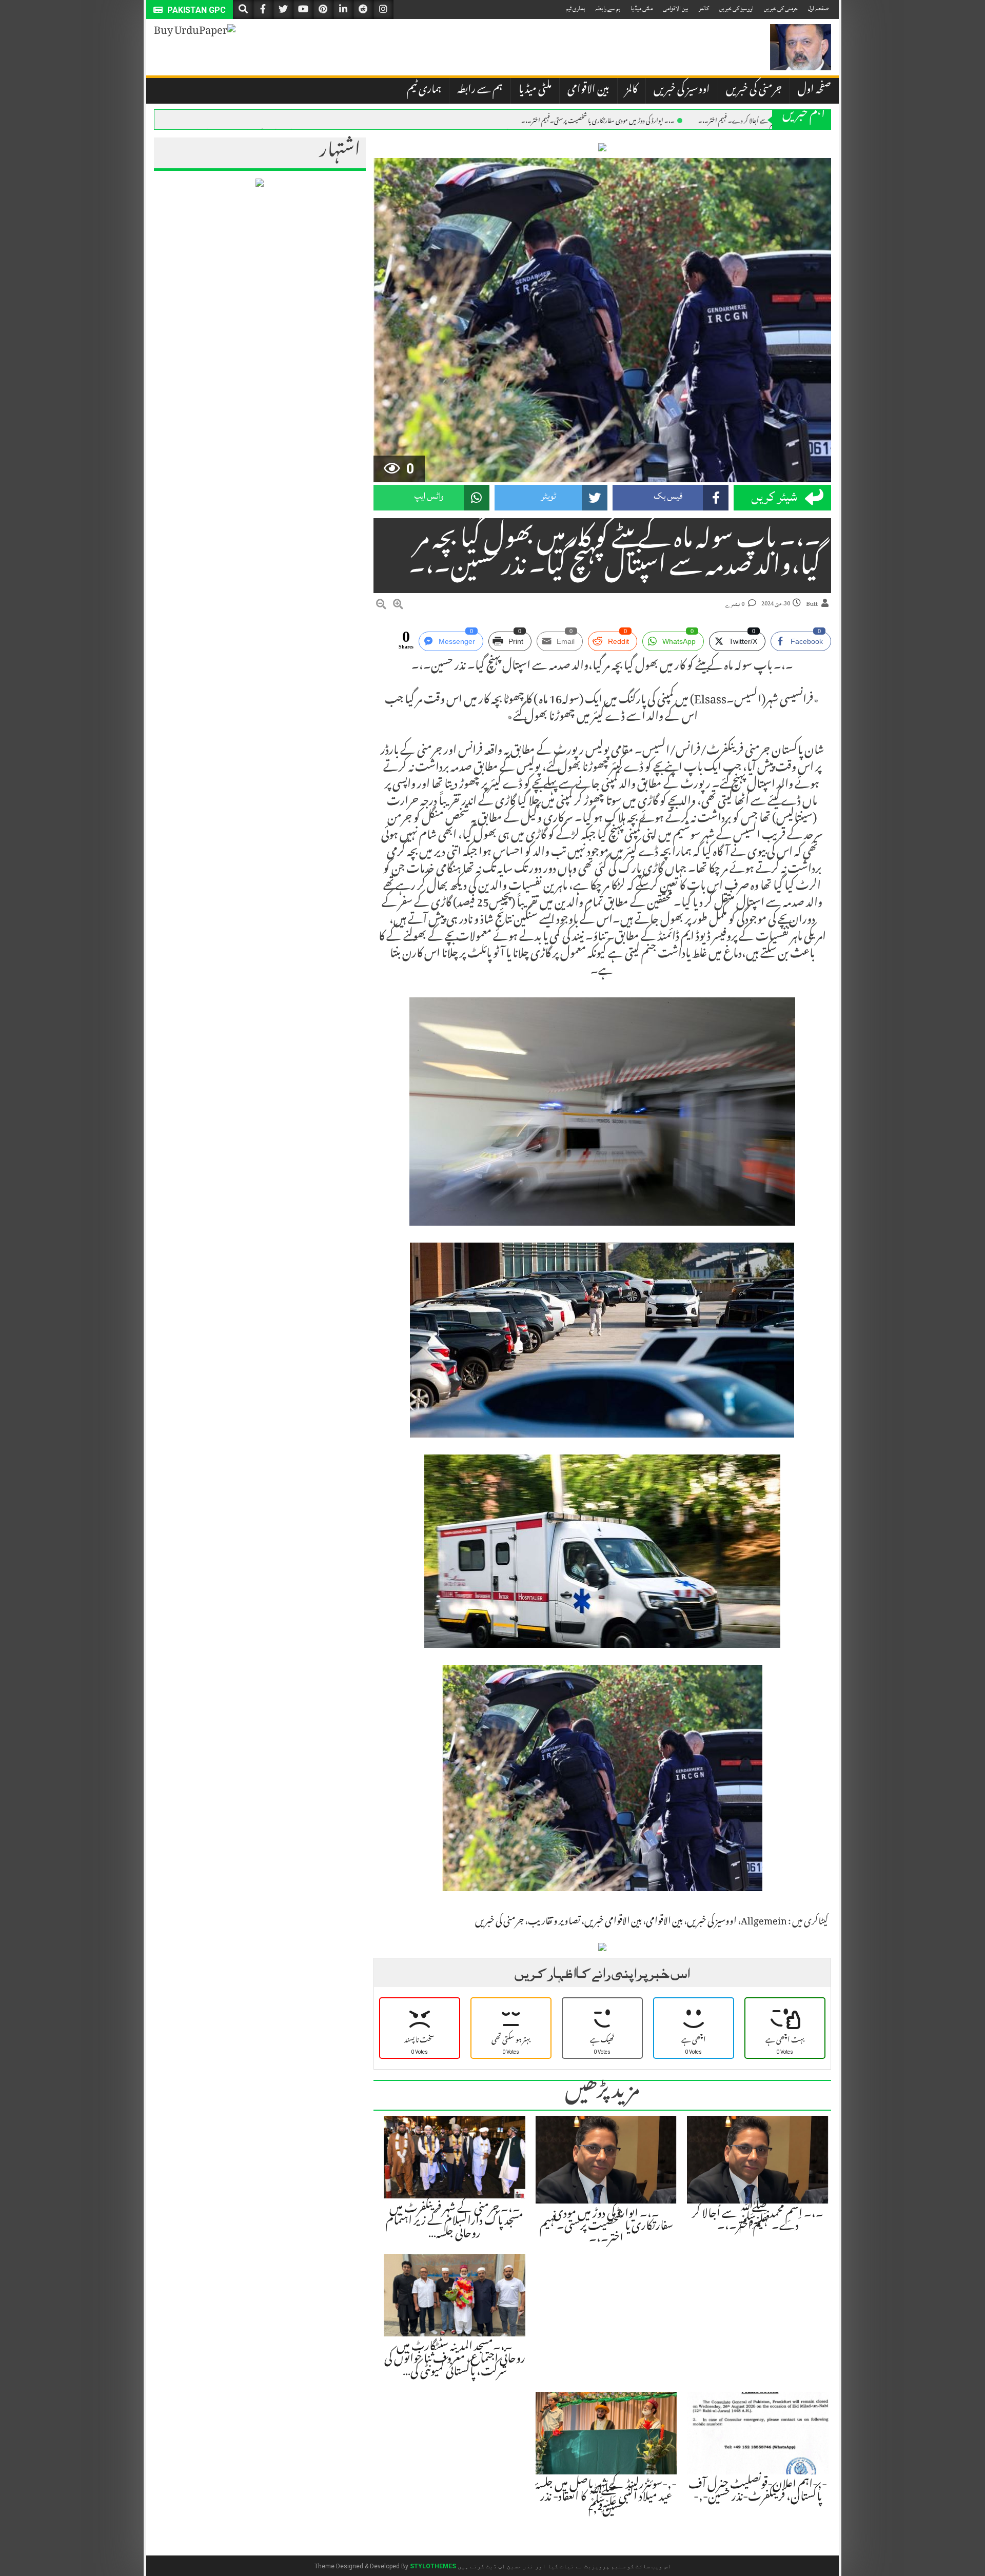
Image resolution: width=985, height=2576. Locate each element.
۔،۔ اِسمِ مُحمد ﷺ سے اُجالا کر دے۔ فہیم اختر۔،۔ (757, 120)
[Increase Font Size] (398, 606)
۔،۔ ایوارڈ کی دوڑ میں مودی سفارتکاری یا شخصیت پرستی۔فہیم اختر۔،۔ (598, 120)
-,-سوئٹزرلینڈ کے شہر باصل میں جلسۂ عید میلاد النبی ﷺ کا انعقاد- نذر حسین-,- (606, 2498)
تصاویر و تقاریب (554, 1922)
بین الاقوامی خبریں (613, 1922)
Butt (812, 604)
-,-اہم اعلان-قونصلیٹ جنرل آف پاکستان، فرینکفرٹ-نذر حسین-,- (758, 2492)
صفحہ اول (818, 8)
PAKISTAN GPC (195, 10)
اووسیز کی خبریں (736, 8)
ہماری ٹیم (575, 8)
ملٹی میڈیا (642, 8)
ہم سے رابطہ (608, 8)
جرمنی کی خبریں (781, 8)
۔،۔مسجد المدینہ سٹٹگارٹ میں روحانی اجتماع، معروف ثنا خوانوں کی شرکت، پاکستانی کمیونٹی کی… (455, 2360)
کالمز (704, 8)
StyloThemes (433, 2566)
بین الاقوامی (676, 8)
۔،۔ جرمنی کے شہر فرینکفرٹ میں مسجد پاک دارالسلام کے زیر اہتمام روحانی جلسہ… (455, 2222)
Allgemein (764, 1922)
